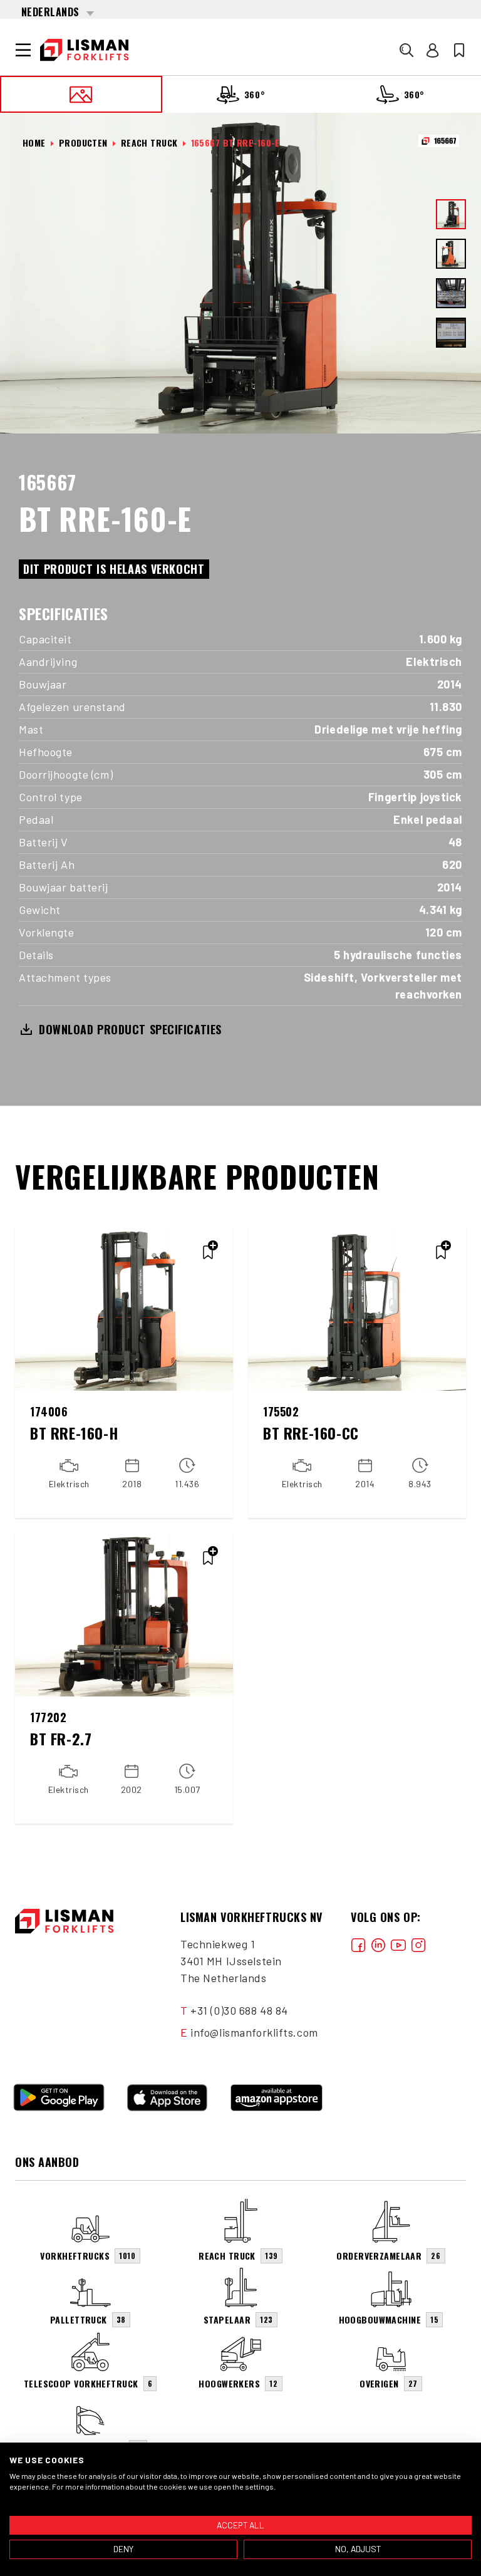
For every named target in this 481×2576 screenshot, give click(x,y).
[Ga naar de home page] (84, 50)
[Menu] (23, 50)
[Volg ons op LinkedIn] (378, 1944)
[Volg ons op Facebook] (358, 1944)
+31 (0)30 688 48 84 (239, 2010)
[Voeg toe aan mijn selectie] (208, 1252)
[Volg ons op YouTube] (398, 1944)
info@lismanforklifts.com (254, 2032)
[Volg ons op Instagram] (418, 1944)
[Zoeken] (406, 50)
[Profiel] (433, 50)
